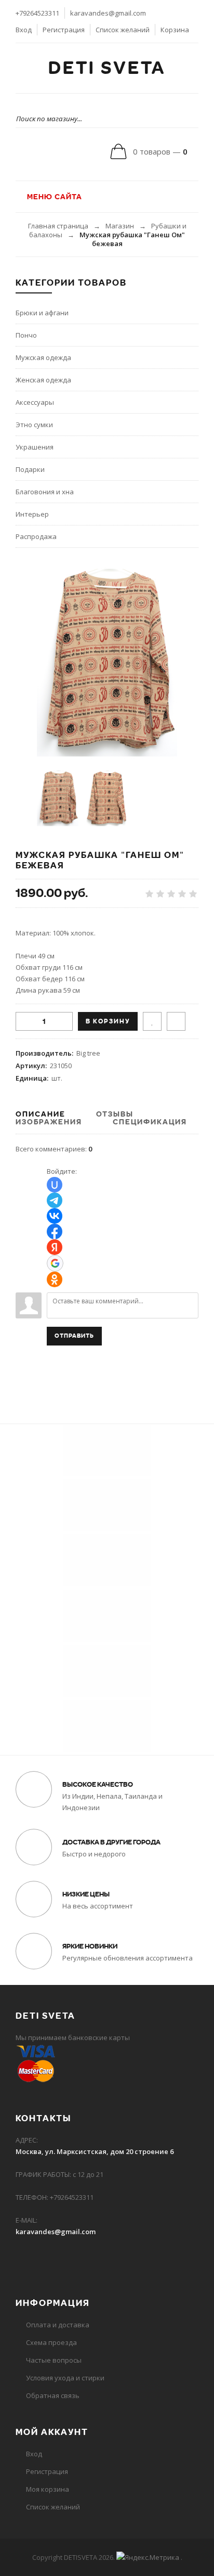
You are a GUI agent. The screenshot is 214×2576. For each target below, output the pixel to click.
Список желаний (123, 30)
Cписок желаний (53, 2507)
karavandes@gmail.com (108, 13)
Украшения (35, 447)
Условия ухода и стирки (65, 2378)
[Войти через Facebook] (55, 1232)
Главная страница (58, 226)
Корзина (175, 30)
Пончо (26, 335)
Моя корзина (48, 2489)
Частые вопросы (54, 2360)
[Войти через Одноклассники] (55, 1279)
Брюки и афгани (42, 313)
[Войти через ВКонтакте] (55, 1216)
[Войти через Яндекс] (55, 1247)
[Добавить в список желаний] (152, 1021)
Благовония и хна (45, 492)
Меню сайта (53, 197)
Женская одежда (43, 380)
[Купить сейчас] (176, 1021)
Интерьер (32, 514)
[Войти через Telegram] (55, 1200)
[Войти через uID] (55, 1185)
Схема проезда (51, 2342)
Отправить (74, 1336)
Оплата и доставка (58, 2325)
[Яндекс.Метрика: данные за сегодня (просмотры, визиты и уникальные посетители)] (148, 2557)
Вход (24, 30)
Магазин (120, 226)
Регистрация (64, 30)
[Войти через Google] (55, 1263)
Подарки (30, 469)
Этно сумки (34, 425)
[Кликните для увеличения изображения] (107, 663)
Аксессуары (35, 402)
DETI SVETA (107, 68)
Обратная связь (53, 2395)
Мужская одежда (43, 357)
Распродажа (36, 536)
